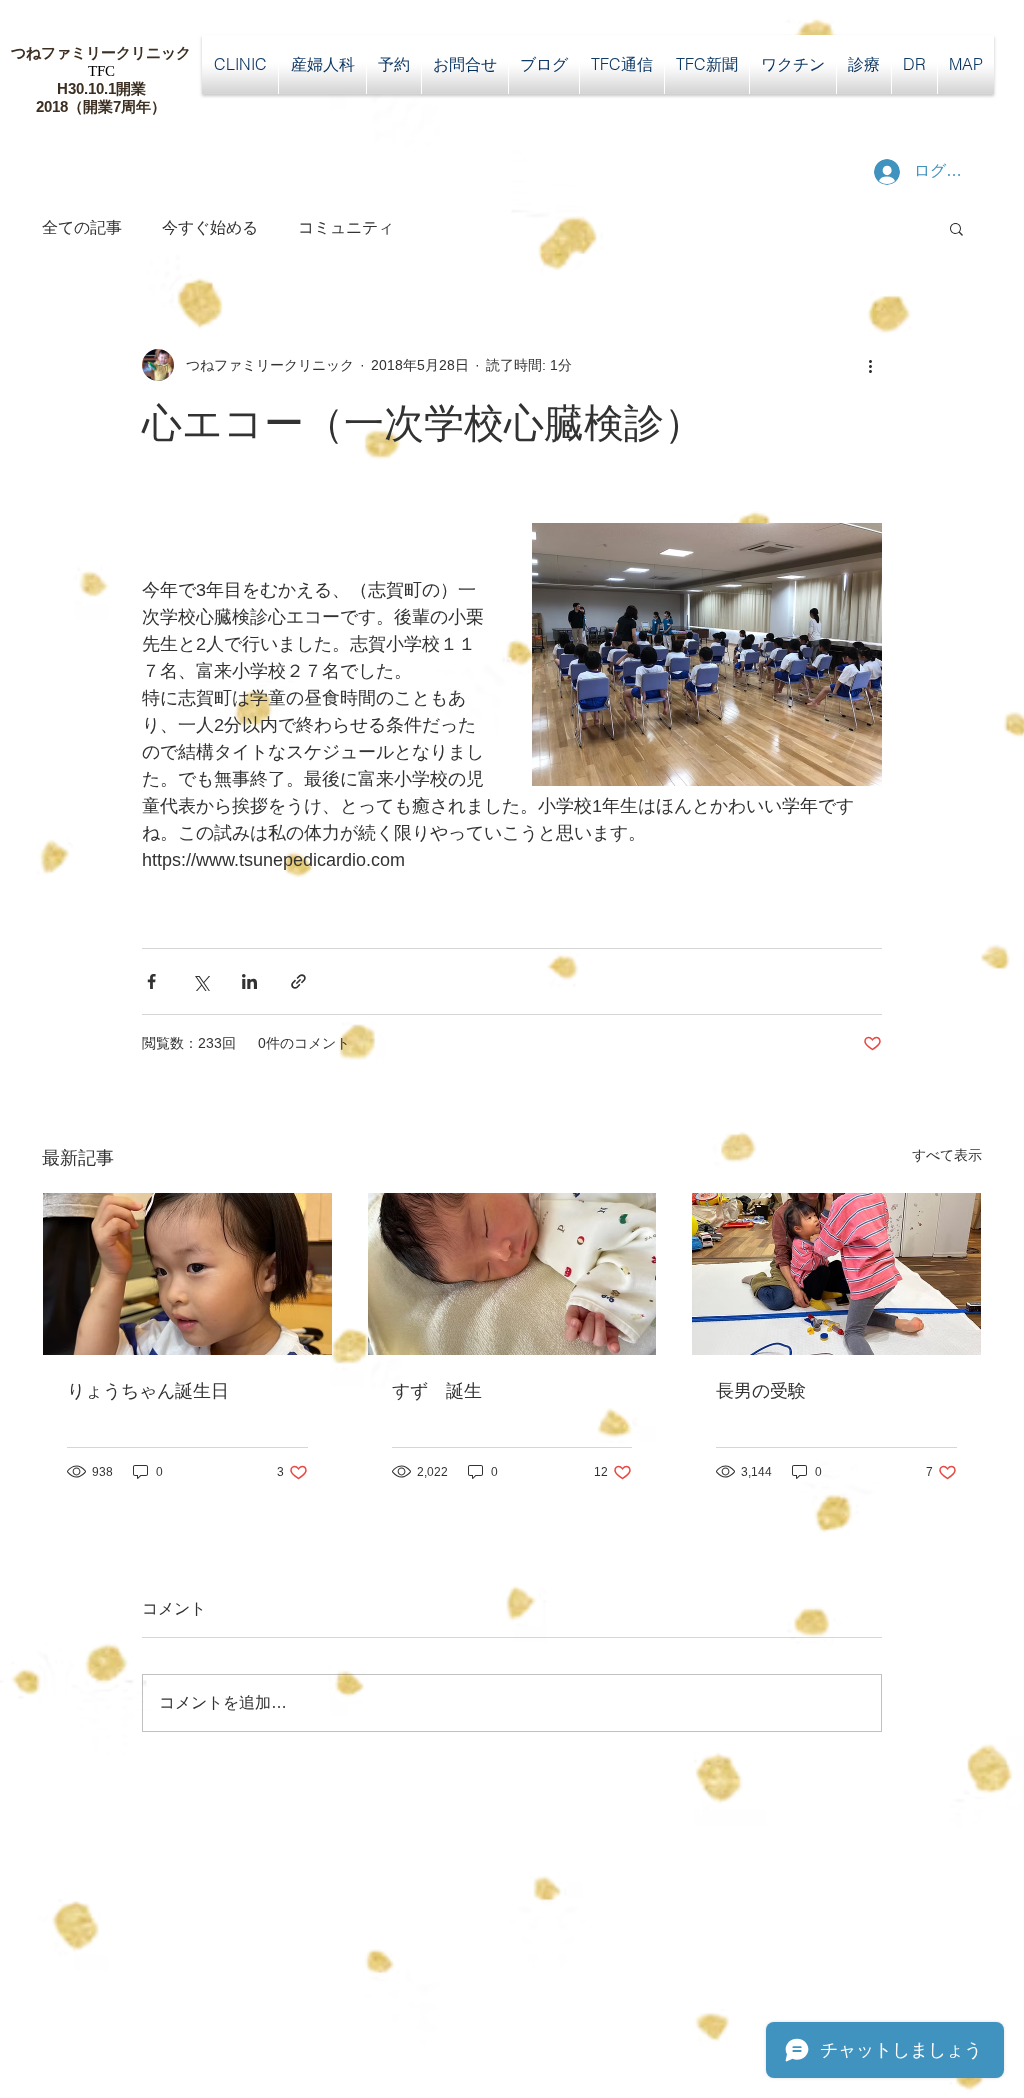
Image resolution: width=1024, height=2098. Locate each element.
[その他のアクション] (870, 365)
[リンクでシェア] (298, 981)
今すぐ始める (210, 227)
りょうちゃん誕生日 (148, 1391)
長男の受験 (761, 1391)
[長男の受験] (836, 1274)
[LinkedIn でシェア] (249, 981)
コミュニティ (346, 227)
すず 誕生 (437, 1391)
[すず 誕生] (512, 1274)
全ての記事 (82, 227)
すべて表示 (947, 1155)
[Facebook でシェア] (151, 981)
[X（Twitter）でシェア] (200, 981)
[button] (956, 228)
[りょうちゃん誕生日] (187, 1274)
